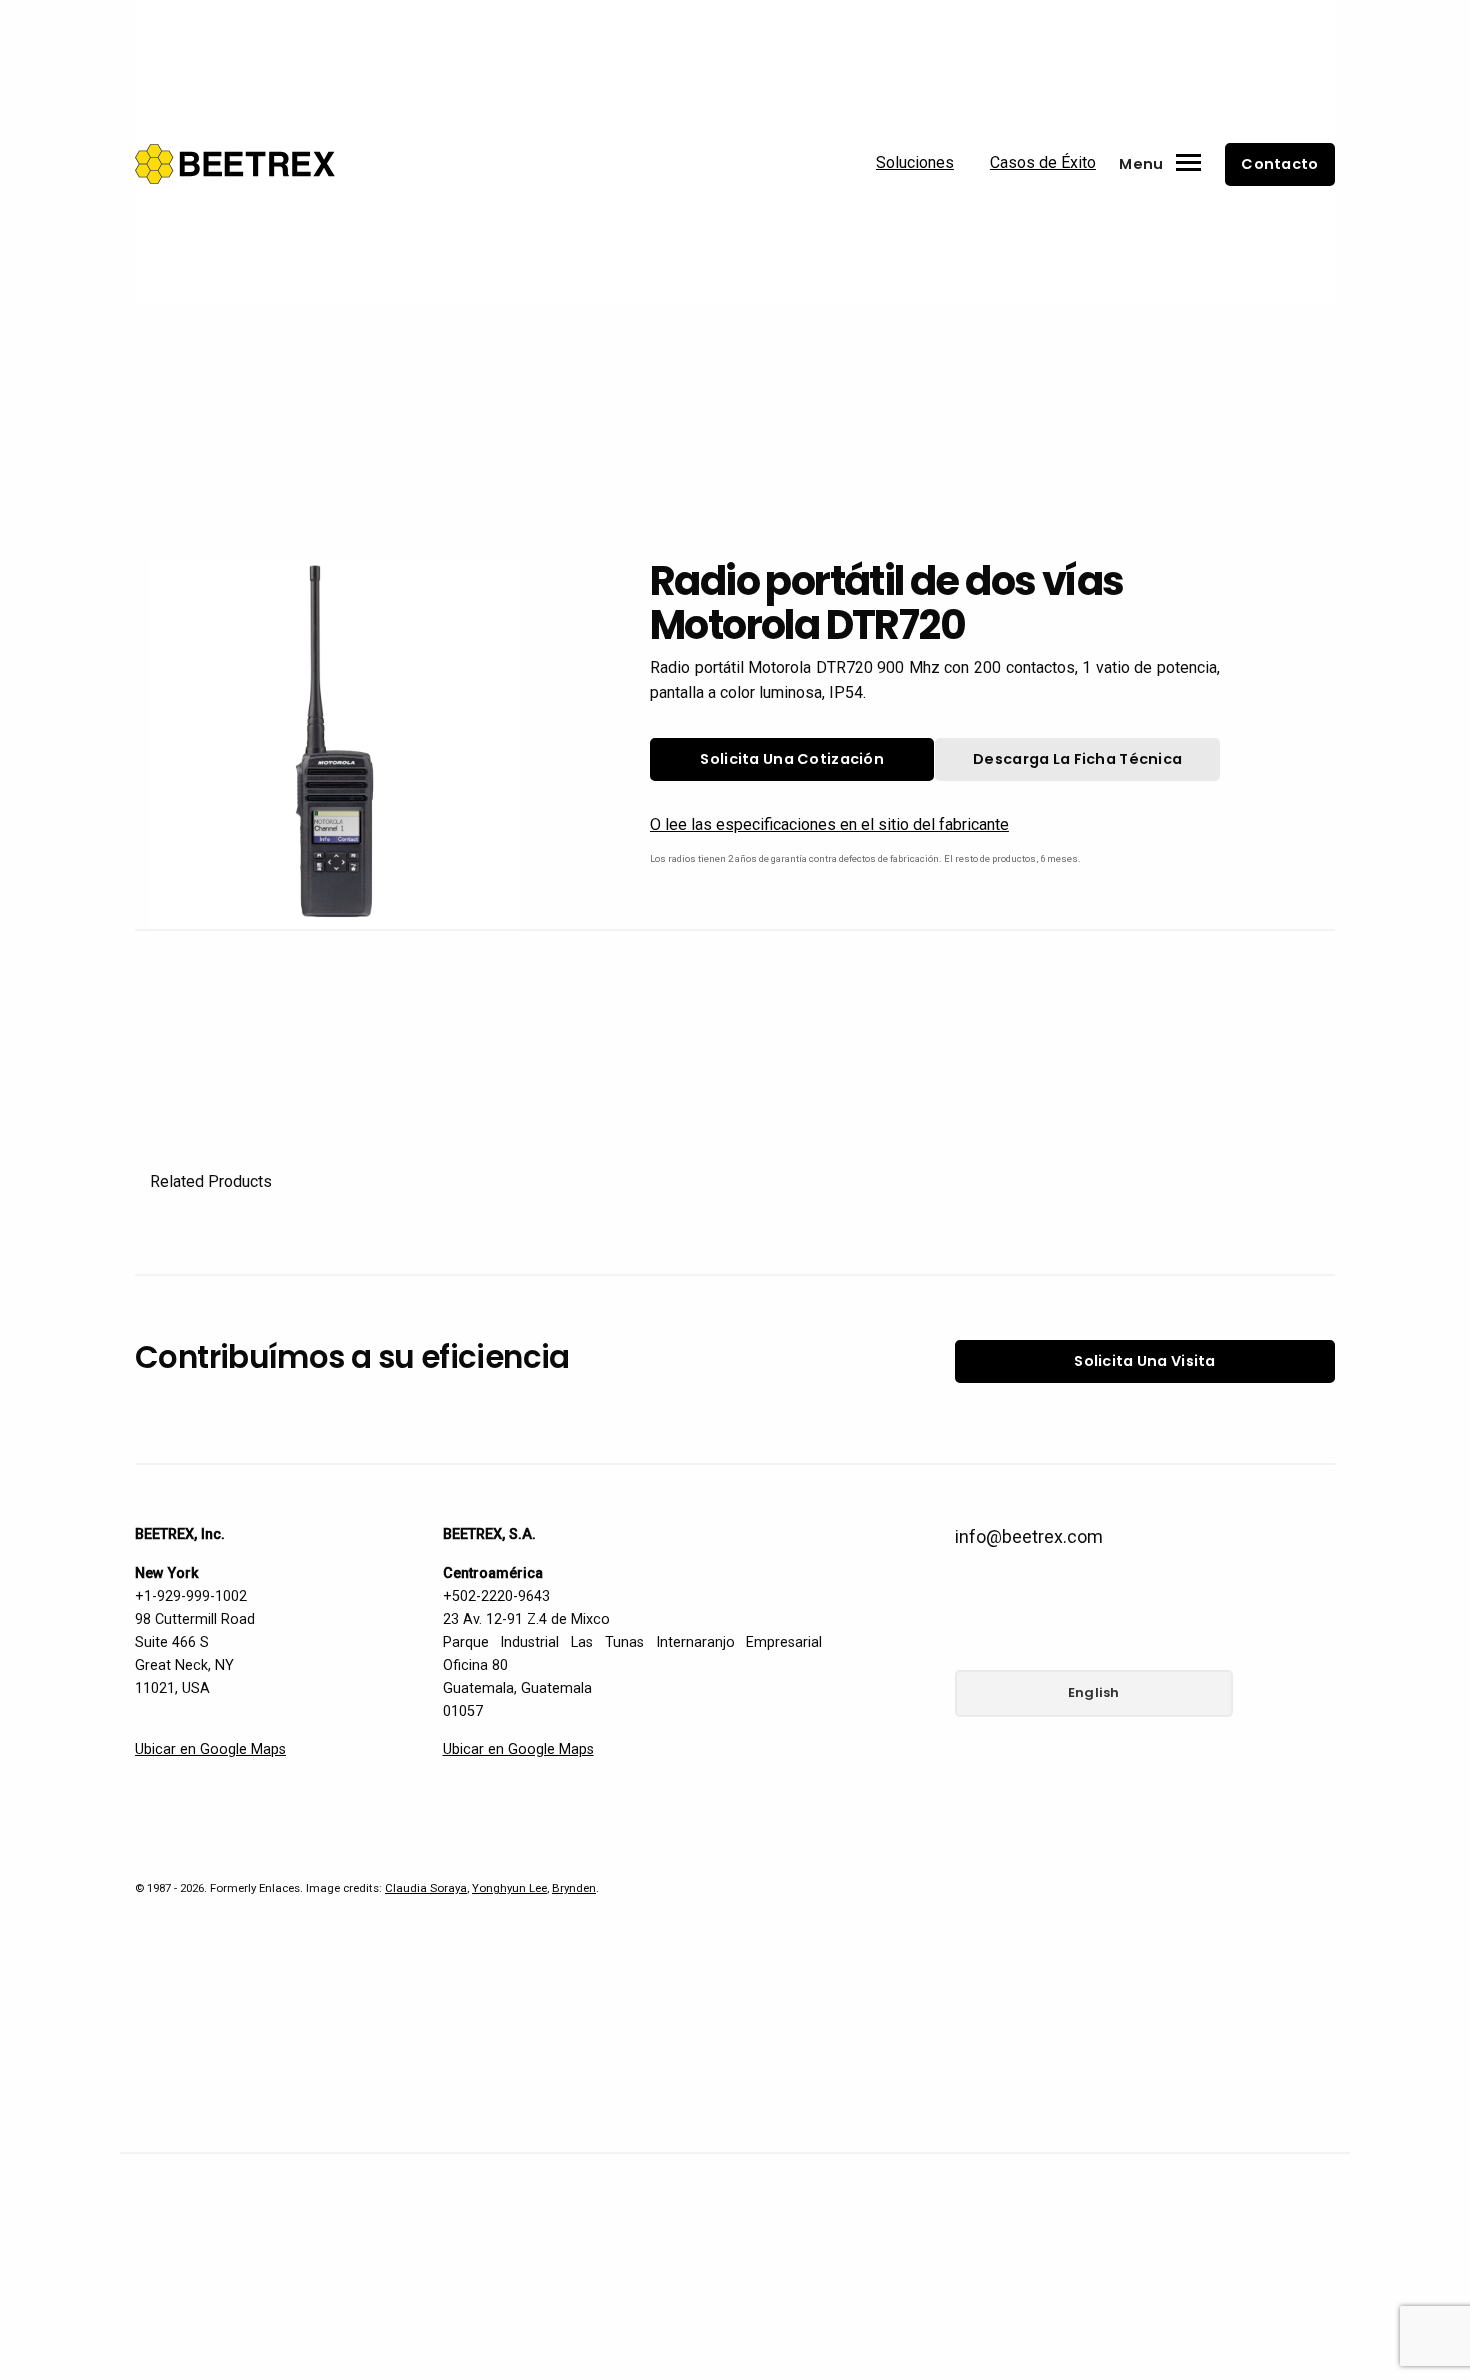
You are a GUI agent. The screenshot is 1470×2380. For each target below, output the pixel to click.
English (1094, 1692)
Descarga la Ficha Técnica (1077, 759)
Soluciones (915, 162)
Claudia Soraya (426, 1888)
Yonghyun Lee (509, 1888)
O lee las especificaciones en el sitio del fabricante (829, 824)
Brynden (574, 1888)
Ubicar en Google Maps (210, 1749)
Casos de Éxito (1043, 162)
